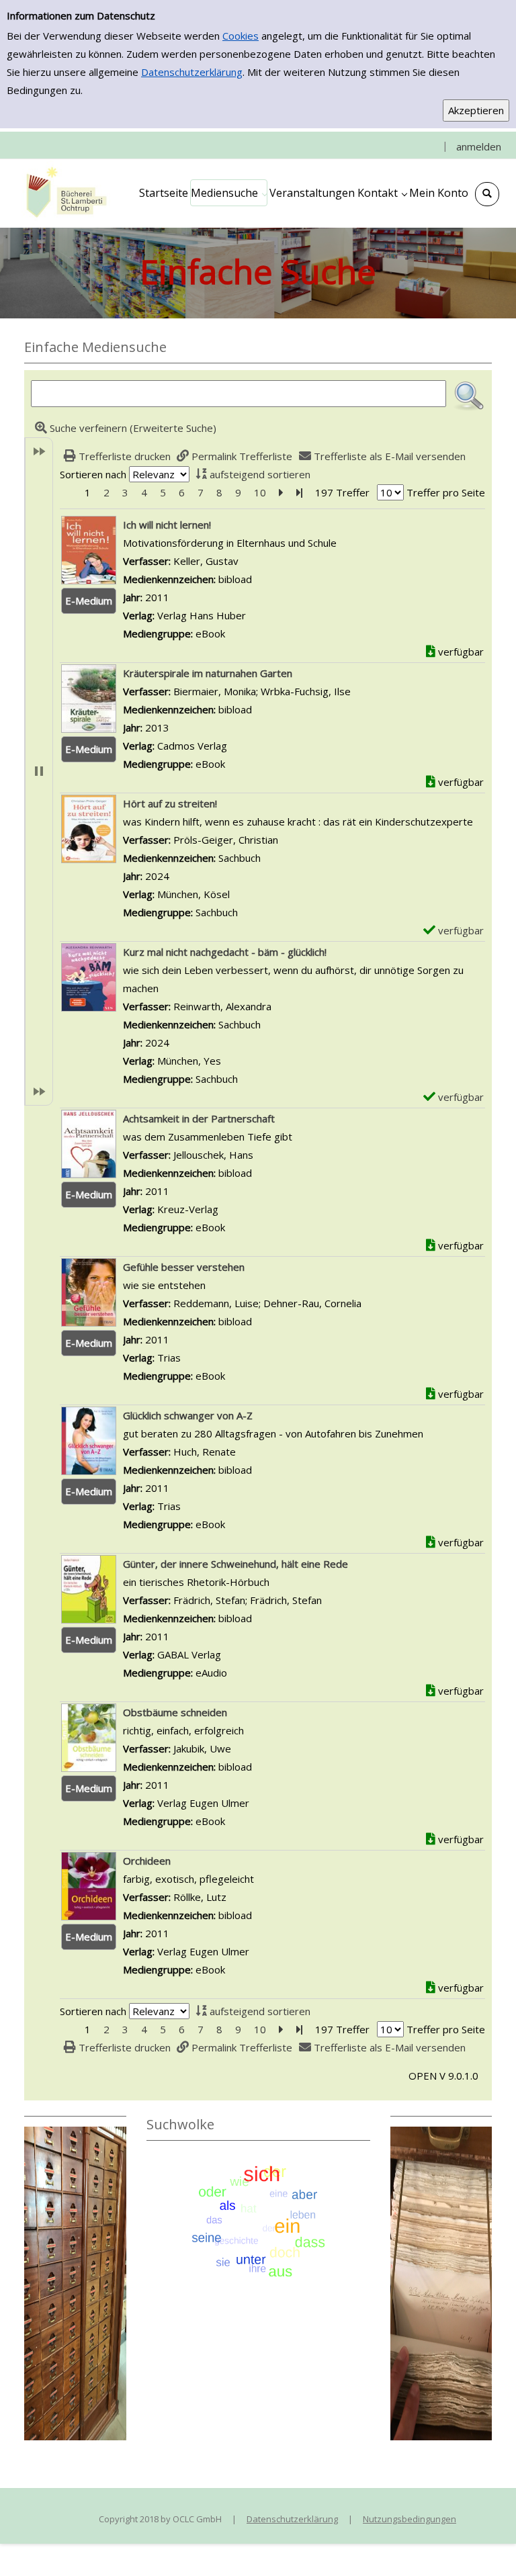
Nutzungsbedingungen (410, 2519)
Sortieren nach (93, 474)
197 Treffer (342, 492)
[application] (229, 193)
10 (260, 492)
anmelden (479, 146)
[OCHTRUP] (64, 193)
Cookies (241, 36)
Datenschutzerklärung (192, 72)
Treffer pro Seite (446, 492)
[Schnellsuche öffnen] (487, 194)
